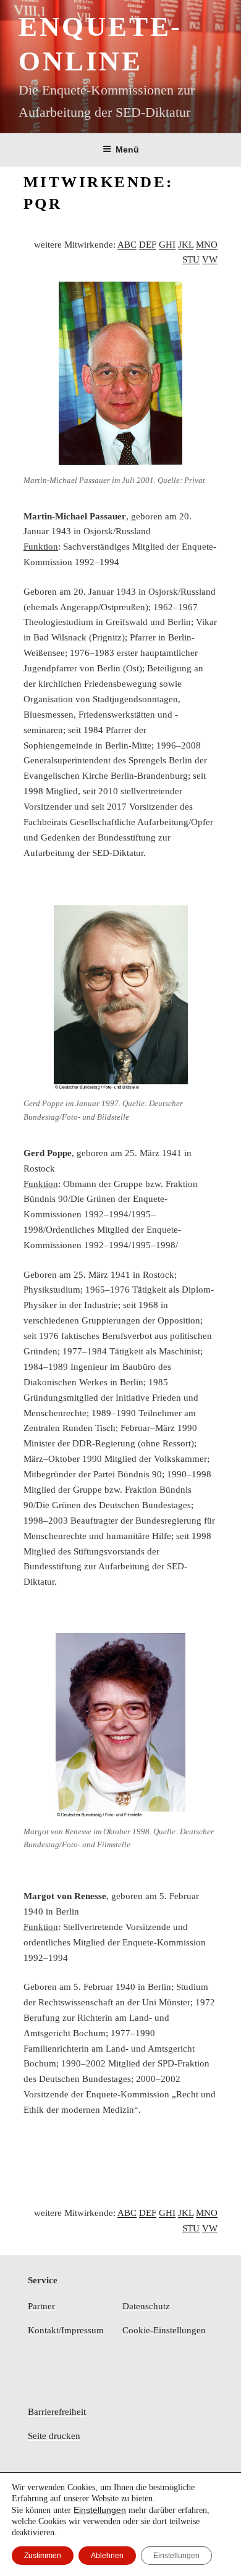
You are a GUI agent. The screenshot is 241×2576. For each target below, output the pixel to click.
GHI (167, 245)
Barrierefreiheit (57, 2412)
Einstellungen (100, 2510)
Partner (41, 2306)
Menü (127, 149)
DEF (148, 245)
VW (210, 259)
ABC (127, 245)
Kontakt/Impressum (66, 2330)
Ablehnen (107, 2556)
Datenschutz (146, 2306)
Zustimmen (43, 2556)
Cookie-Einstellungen (164, 2330)
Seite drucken (54, 2436)
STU (191, 259)
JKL (186, 245)
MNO (207, 245)
